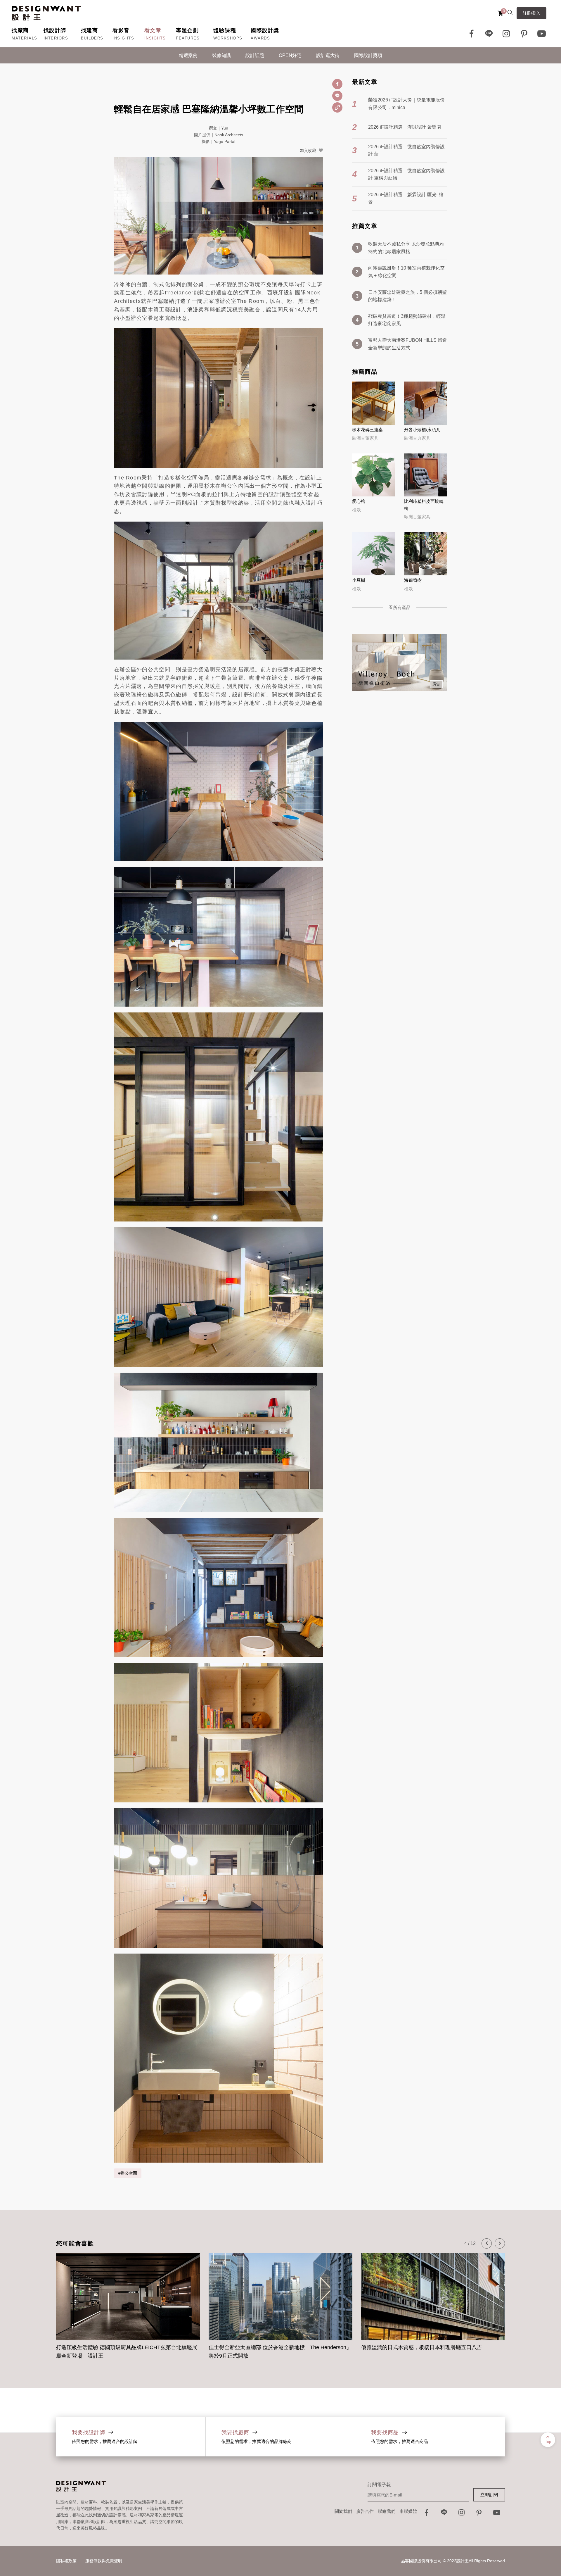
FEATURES (188, 38)
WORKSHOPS (228, 38)
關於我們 (343, 2511)
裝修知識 (221, 55)
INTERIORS (56, 38)
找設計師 (55, 30)
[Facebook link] (472, 34)
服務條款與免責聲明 (104, 2561)
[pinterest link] (524, 34)
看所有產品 (400, 607)
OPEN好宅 (290, 55)
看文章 (153, 30)
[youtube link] (497, 2514)
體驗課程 (225, 30)
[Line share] (337, 96)
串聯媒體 (408, 2511)
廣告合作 (365, 2511)
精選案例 (188, 55)
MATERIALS (25, 38)
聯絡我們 (387, 2511)
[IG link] (507, 34)
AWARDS (260, 38)
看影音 (121, 30)
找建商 (90, 30)
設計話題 (255, 55)
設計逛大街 (328, 55)
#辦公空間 (128, 2173)
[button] (487, 2243)
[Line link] (489, 34)
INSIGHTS (123, 38)
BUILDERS (92, 38)
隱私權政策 (66, 2561)
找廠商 (20, 30)
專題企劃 (187, 30)
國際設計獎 (265, 30)
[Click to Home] (46, 13)
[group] (128, 2303)
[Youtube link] (542, 34)
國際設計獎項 (368, 55)
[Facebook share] (337, 84)
